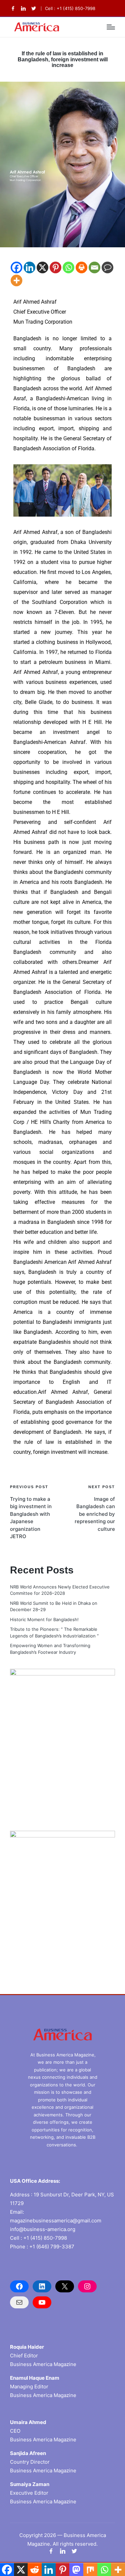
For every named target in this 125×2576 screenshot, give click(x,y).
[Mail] (19, 2302)
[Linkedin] (29, 267)
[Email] (94, 267)
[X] (42, 267)
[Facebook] (16, 267)
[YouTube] (42, 2302)
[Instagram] (87, 2286)
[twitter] (34, 8)
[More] (16, 280)
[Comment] (107, 267)
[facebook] (13, 8)
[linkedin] (23, 8)
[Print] (81, 267)
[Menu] (111, 27)
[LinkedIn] (42, 2286)
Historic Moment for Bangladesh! (44, 1619)
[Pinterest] (55, 267)
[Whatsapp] (68, 267)
